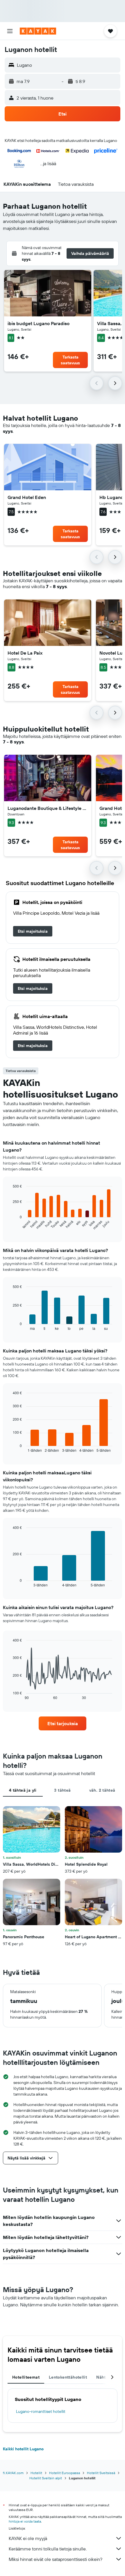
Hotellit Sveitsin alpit (46, 2478)
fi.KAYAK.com (13, 2473)
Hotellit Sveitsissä (101, 2473)
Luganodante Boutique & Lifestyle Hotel (48, 808)
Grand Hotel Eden (27, 497)
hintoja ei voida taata (25, 2521)
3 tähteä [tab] (62, 1790)
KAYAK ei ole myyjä (28, 2538)
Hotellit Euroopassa (65, 2473)
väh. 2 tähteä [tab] (102, 1790)
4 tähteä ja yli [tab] (23, 1790)
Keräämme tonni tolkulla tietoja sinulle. (48, 2549)
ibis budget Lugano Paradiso (39, 323)
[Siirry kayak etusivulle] (38, 31)
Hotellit (36, 2473)
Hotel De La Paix (25, 653)
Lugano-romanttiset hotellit (41, 2411)
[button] (10, 31)
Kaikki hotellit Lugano (23, 2449)
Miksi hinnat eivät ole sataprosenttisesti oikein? (56, 2559)
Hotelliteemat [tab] (26, 2377)
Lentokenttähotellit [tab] (68, 2377)
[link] (33, 931)
